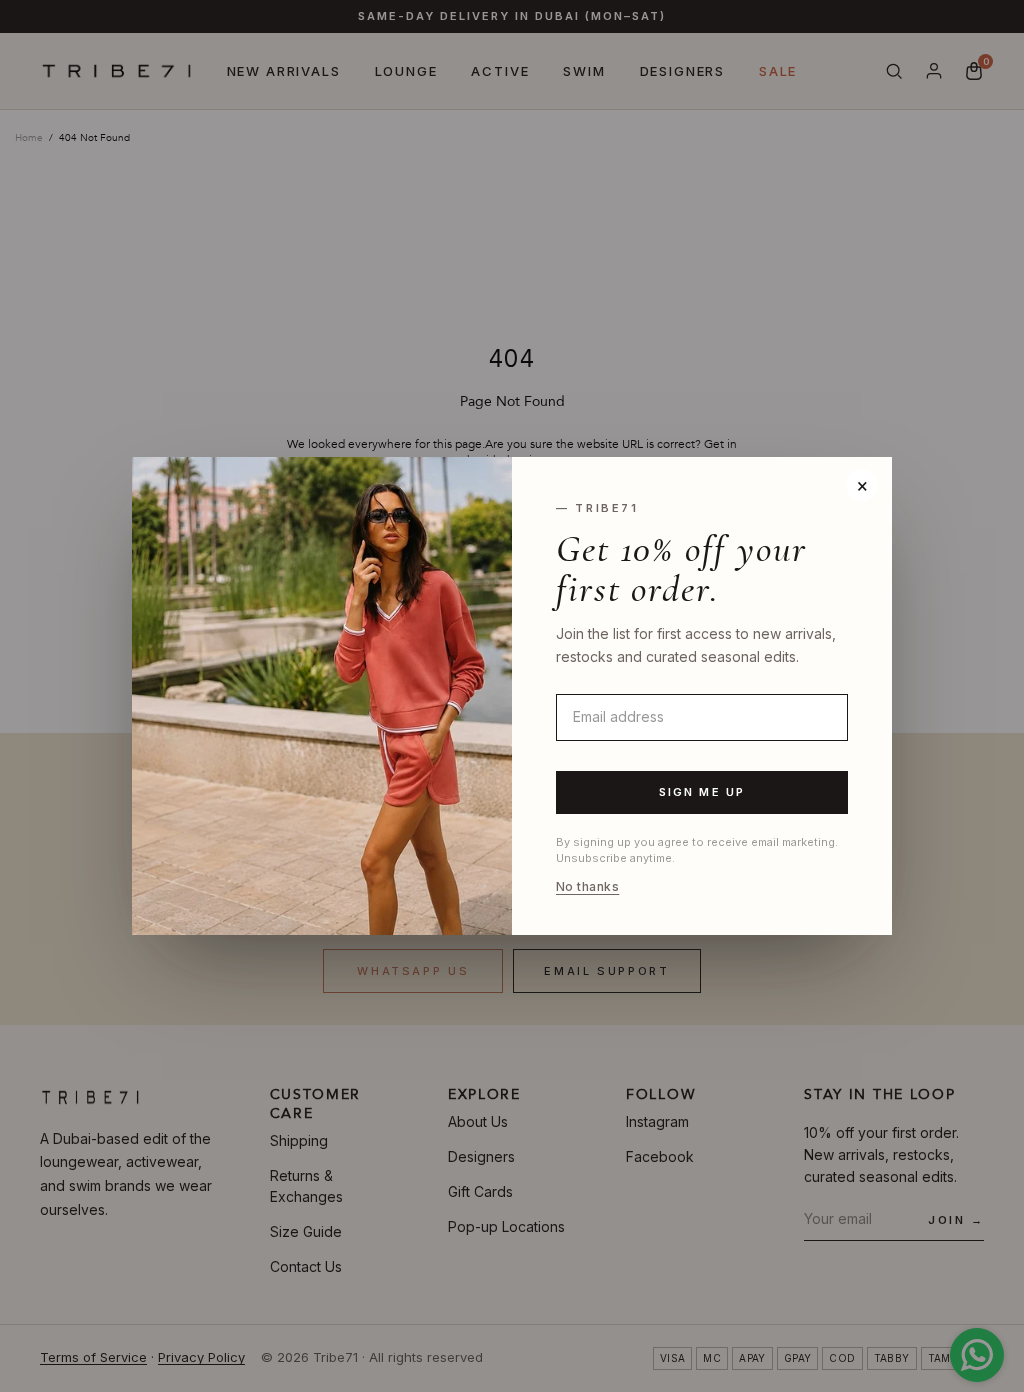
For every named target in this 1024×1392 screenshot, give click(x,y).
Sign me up (702, 792)
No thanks (587, 887)
